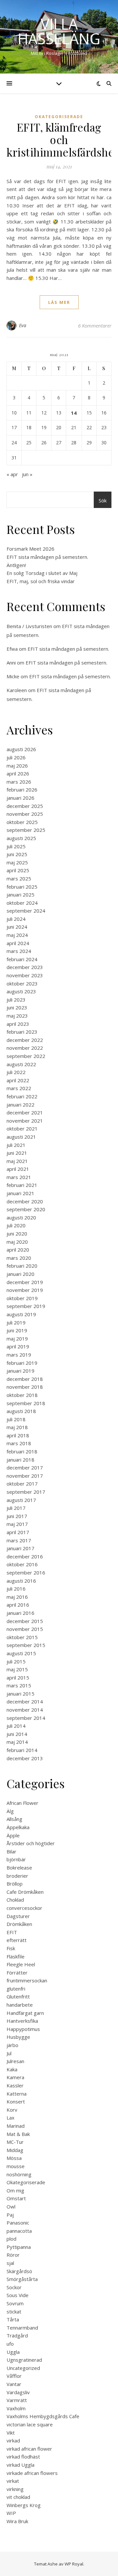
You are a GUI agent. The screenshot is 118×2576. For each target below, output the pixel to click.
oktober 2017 (22, 1484)
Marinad (16, 2126)
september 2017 (26, 1492)
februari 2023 (22, 1032)
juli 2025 (16, 846)
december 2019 (25, 1282)
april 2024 (18, 943)
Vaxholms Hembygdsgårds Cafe (43, 2416)
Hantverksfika (22, 2021)
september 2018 (26, 1403)
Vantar (14, 2384)
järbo (12, 2045)
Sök (103, 500)
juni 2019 (17, 1330)
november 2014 (25, 1710)
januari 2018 (20, 1460)
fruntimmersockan (27, 1980)
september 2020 (26, 1209)
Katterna (17, 2094)
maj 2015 (17, 1669)
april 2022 (18, 1080)
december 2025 (25, 806)
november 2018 (25, 1387)
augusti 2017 (21, 1500)
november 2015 (25, 1629)
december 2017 (25, 1467)
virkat (13, 2481)
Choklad (15, 1900)
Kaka (12, 2069)
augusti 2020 (21, 1217)
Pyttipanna (19, 2247)
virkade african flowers (32, 2473)
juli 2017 (16, 1508)
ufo (10, 2344)
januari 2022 (20, 1105)
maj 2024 (17, 935)
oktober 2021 (22, 1129)
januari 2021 (20, 1193)
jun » (27, 474)
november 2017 (25, 1476)
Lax (10, 2118)
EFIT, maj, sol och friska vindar (41, 581)
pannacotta (19, 2231)
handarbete (20, 2005)
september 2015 (26, 1645)
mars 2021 (19, 1177)
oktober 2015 (22, 1637)
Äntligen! (16, 565)
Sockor (14, 2287)
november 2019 (25, 1290)
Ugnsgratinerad (24, 2360)
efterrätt (17, 1940)
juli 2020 (16, 1225)
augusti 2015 (21, 1653)
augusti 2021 (21, 1137)
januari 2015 (20, 1694)
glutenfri (16, 1989)
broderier (17, 1876)
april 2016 (18, 1605)
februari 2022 (22, 1096)
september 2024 (26, 911)
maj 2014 (17, 1742)
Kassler (15, 2085)
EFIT (12, 1932)
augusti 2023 (21, 991)
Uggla (13, 2352)
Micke (13, 676)
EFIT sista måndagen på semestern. (47, 557)
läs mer (59, 302)
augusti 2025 (21, 838)
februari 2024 (22, 959)
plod (11, 2239)
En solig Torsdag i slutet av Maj (42, 573)
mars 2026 (19, 782)
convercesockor (24, 1908)
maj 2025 (17, 862)
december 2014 (25, 1701)
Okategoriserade (59, 117)
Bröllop (15, 1884)
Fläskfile (16, 1956)
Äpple (13, 1835)
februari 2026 (22, 790)
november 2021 (25, 1121)
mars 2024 (19, 951)
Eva (23, 325)
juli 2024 (16, 919)
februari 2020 (22, 1266)
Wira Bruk (17, 2521)
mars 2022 (19, 1088)
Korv (12, 2110)
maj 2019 (17, 1339)
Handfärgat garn (25, 2013)
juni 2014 (17, 1734)
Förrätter (17, 1973)
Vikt (11, 2433)
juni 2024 (17, 927)
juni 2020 (17, 1234)
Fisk (11, 1948)
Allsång (14, 1819)
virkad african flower (29, 2449)
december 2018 (25, 1379)
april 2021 (18, 1169)
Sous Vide (18, 2295)
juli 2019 (16, 1322)
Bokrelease (19, 1868)
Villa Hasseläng (59, 31)
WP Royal (74, 2564)
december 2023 (25, 967)
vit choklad (18, 2497)
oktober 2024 (22, 903)
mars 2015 (19, 1685)
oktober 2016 (22, 1564)
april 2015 (18, 1678)
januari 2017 (20, 1548)
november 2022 (25, 1048)
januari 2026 (20, 798)
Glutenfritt (18, 1996)
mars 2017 (19, 1540)
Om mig (15, 2190)
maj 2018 (17, 1427)
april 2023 (18, 1024)
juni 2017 (17, 1516)
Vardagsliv (18, 2392)
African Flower (22, 1803)
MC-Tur (15, 2142)
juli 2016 (16, 1589)
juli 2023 (16, 1000)
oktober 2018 (22, 1395)
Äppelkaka (18, 1827)
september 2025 (26, 830)
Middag (15, 2150)
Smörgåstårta (22, 2279)
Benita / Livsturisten (29, 626)
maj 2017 (17, 1524)
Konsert (16, 2101)
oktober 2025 (22, 822)
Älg (10, 1811)
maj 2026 (17, 766)
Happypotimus (23, 2029)
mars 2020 (19, 1258)
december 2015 (25, 1621)
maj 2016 (17, 1597)
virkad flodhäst (23, 2457)
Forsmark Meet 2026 (30, 549)
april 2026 (18, 773)
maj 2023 (17, 1016)
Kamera (15, 2077)
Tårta (13, 2319)
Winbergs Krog (24, 2505)
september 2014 (26, 1718)
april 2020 (18, 1250)
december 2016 (25, 1556)
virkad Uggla (20, 2465)
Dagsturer (18, 1916)
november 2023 (25, 975)
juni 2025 (17, 854)
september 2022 (26, 1056)
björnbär (16, 1859)
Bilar (11, 1851)
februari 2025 (22, 887)
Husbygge (18, 2037)
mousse (16, 2166)
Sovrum (15, 2303)
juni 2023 (17, 1007)
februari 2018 (22, 1451)
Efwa (12, 649)
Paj (10, 2215)
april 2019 (18, 1346)
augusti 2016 (21, 1581)
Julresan (15, 2061)
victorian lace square (30, 2424)
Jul (9, 2053)
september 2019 (26, 1306)
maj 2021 (17, 1161)
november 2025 (25, 814)
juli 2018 (16, 1419)
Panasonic (18, 2223)
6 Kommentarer (95, 326)
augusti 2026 (21, 749)
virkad (13, 2440)
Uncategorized (23, 2368)
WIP (11, 2513)
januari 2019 (20, 1371)
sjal (10, 2263)
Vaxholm (16, 2408)
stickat (14, 2312)
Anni (11, 663)
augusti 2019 (21, 1314)
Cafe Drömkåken (25, 1892)
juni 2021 (17, 1153)
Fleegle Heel (21, 1964)
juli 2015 (16, 1661)
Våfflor (14, 2376)
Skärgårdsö (19, 2271)
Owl (11, 2206)
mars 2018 (19, 1443)
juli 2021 (16, 1145)
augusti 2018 (21, 1411)
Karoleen (17, 690)
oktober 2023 (22, 983)
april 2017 (18, 1532)
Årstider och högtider (31, 1843)
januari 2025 (20, 895)
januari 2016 (20, 1613)
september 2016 (26, 1573)
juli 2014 (16, 1726)
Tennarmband (22, 2328)
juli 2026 (16, 757)
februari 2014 (22, 1750)
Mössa (14, 2158)
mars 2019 (19, 1355)
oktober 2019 (22, 1298)
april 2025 (18, 870)
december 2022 (25, 1040)
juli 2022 (16, 1072)
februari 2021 (22, 1185)
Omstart (16, 2198)
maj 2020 (17, 1242)
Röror (13, 2255)
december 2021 (25, 1112)
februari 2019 (22, 1363)
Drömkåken (19, 1924)
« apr (12, 474)
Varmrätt (17, 2400)
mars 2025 (19, 878)
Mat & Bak (18, 2134)
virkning (15, 2489)
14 (74, 413)
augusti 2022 (21, 1064)
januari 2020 (20, 1274)
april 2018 (18, 1435)
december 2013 (25, 1758)
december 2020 (25, 1201)
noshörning (19, 2174)
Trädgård (17, 2335)
